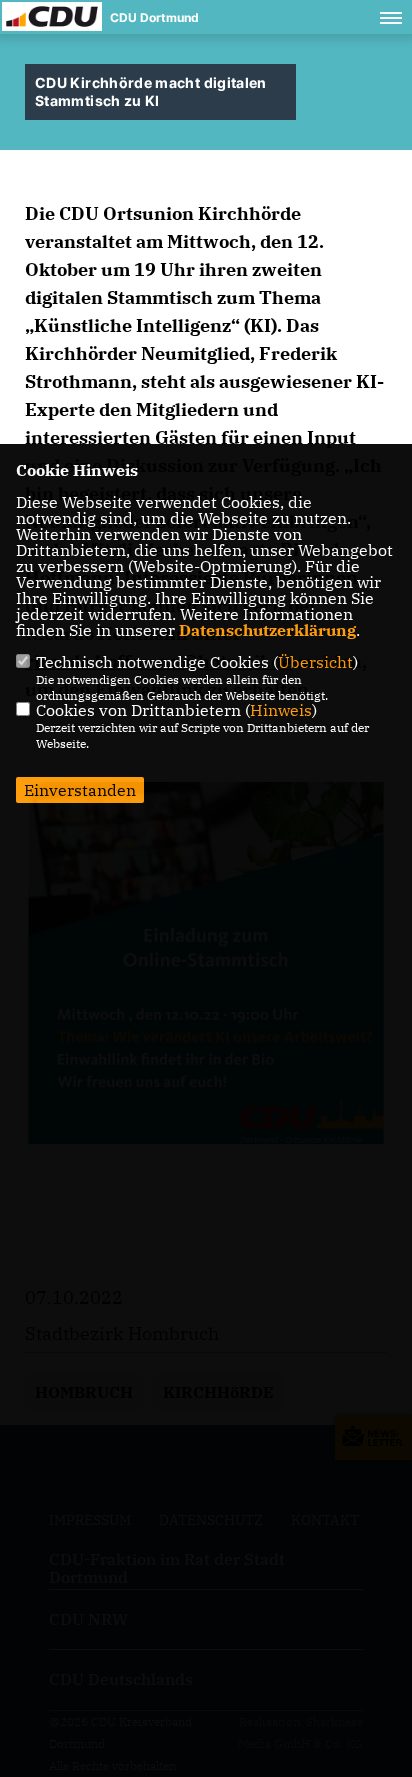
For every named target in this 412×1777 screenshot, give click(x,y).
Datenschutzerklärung (267, 630)
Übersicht (315, 662)
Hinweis (281, 710)
